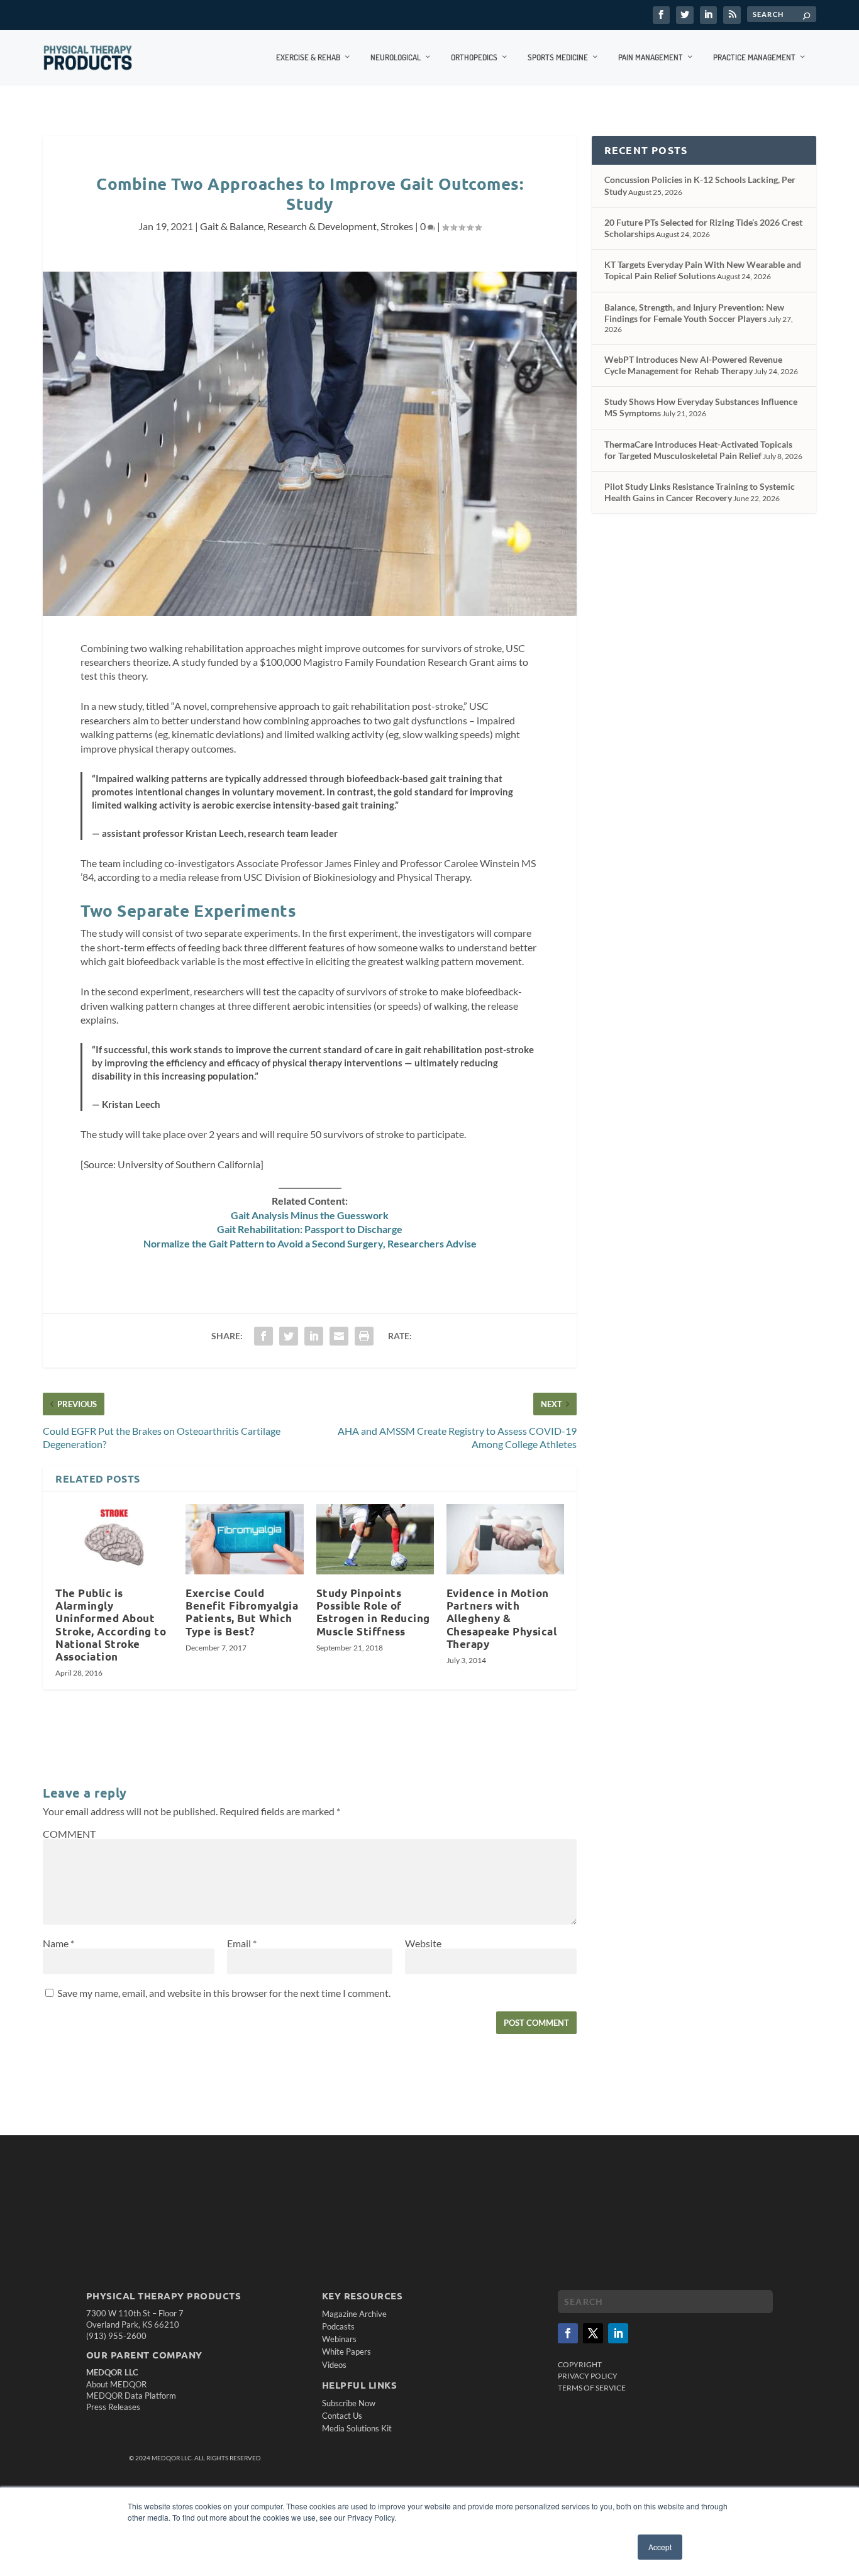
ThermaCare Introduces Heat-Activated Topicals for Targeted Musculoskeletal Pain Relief (698, 450)
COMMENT (69, 1834)
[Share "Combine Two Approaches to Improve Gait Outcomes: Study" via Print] (364, 1336)
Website (423, 1943)
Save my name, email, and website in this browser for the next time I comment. (224, 1993)
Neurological (396, 57)
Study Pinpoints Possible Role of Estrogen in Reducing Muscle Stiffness (373, 1612)
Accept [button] (660, 2547)
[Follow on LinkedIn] (618, 2333)
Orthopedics (474, 57)
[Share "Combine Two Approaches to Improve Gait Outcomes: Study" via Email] (339, 1336)
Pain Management (651, 57)
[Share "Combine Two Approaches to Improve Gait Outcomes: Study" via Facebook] (263, 1336)
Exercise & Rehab (308, 57)
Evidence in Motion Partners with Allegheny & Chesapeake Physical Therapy (502, 1618)
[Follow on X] (593, 2333)
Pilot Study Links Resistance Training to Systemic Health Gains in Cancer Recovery (700, 492)
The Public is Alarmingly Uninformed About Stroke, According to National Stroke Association (111, 1625)
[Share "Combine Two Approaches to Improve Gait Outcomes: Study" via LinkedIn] (314, 1336)
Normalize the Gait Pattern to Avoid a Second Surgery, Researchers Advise (310, 1243)
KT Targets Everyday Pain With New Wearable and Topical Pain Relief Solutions (703, 270)
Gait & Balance (232, 226)
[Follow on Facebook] (568, 2333)
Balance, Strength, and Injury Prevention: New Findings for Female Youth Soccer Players (694, 313)
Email (242, 1943)
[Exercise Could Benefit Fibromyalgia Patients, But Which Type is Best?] (244, 1539)
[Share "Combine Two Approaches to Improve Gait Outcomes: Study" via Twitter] (289, 1336)
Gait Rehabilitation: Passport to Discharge (310, 1229)
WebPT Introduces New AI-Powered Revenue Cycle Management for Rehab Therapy (693, 365)
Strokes (397, 226)
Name (58, 1943)
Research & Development (322, 226)
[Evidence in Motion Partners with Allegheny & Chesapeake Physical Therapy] (505, 1539)
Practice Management (754, 57)
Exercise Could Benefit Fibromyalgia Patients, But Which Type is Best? (242, 1612)
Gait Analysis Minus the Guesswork (310, 1215)
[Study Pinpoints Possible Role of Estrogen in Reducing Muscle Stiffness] (375, 1539)
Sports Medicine (558, 57)
